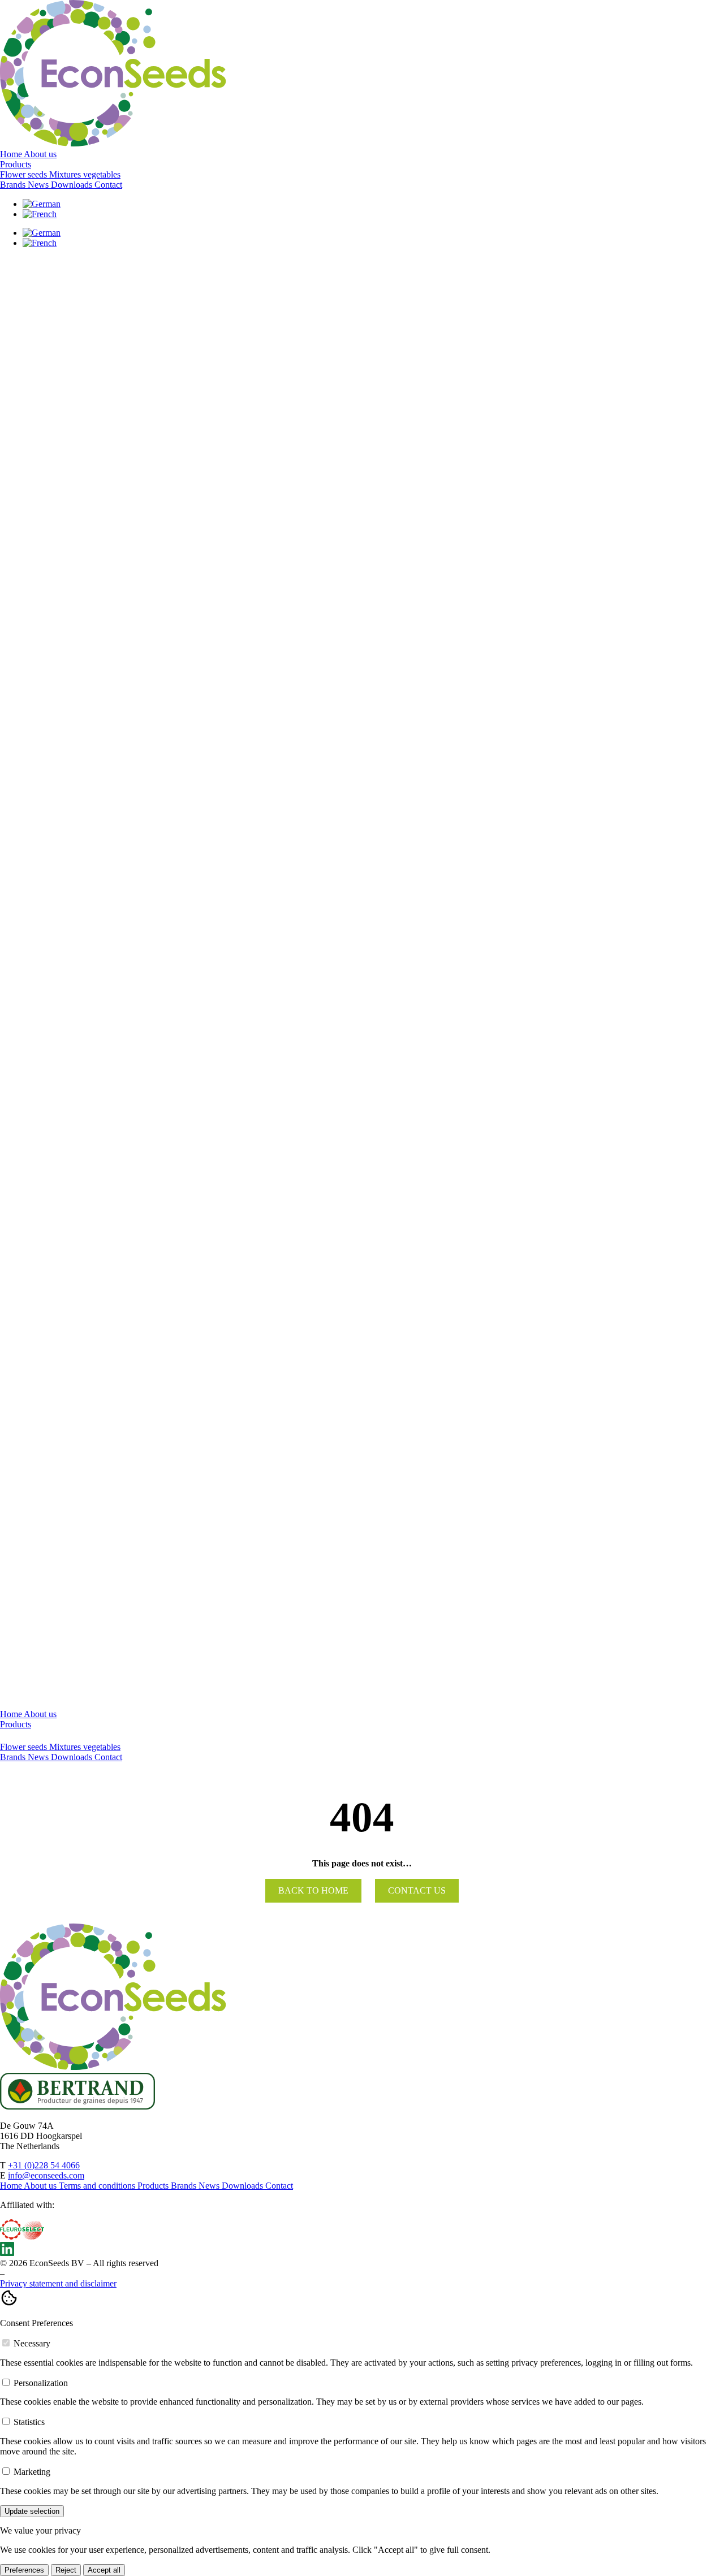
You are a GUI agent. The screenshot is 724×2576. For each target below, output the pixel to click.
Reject (66, 2570)
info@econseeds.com (46, 2175)
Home (12, 154)
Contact (108, 185)
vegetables (102, 1747)
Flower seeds (25, 1747)
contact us (417, 1890)
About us (40, 154)
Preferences (24, 2570)
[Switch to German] (42, 204)
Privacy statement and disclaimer (58, 2283)
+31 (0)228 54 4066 (44, 2165)
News (39, 185)
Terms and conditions (98, 2186)
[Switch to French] (40, 214)
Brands (14, 185)
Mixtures (66, 1747)
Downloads (73, 185)
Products (16, 164)
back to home (313, 1890)
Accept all (104, 2570)
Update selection (32, 2511)
